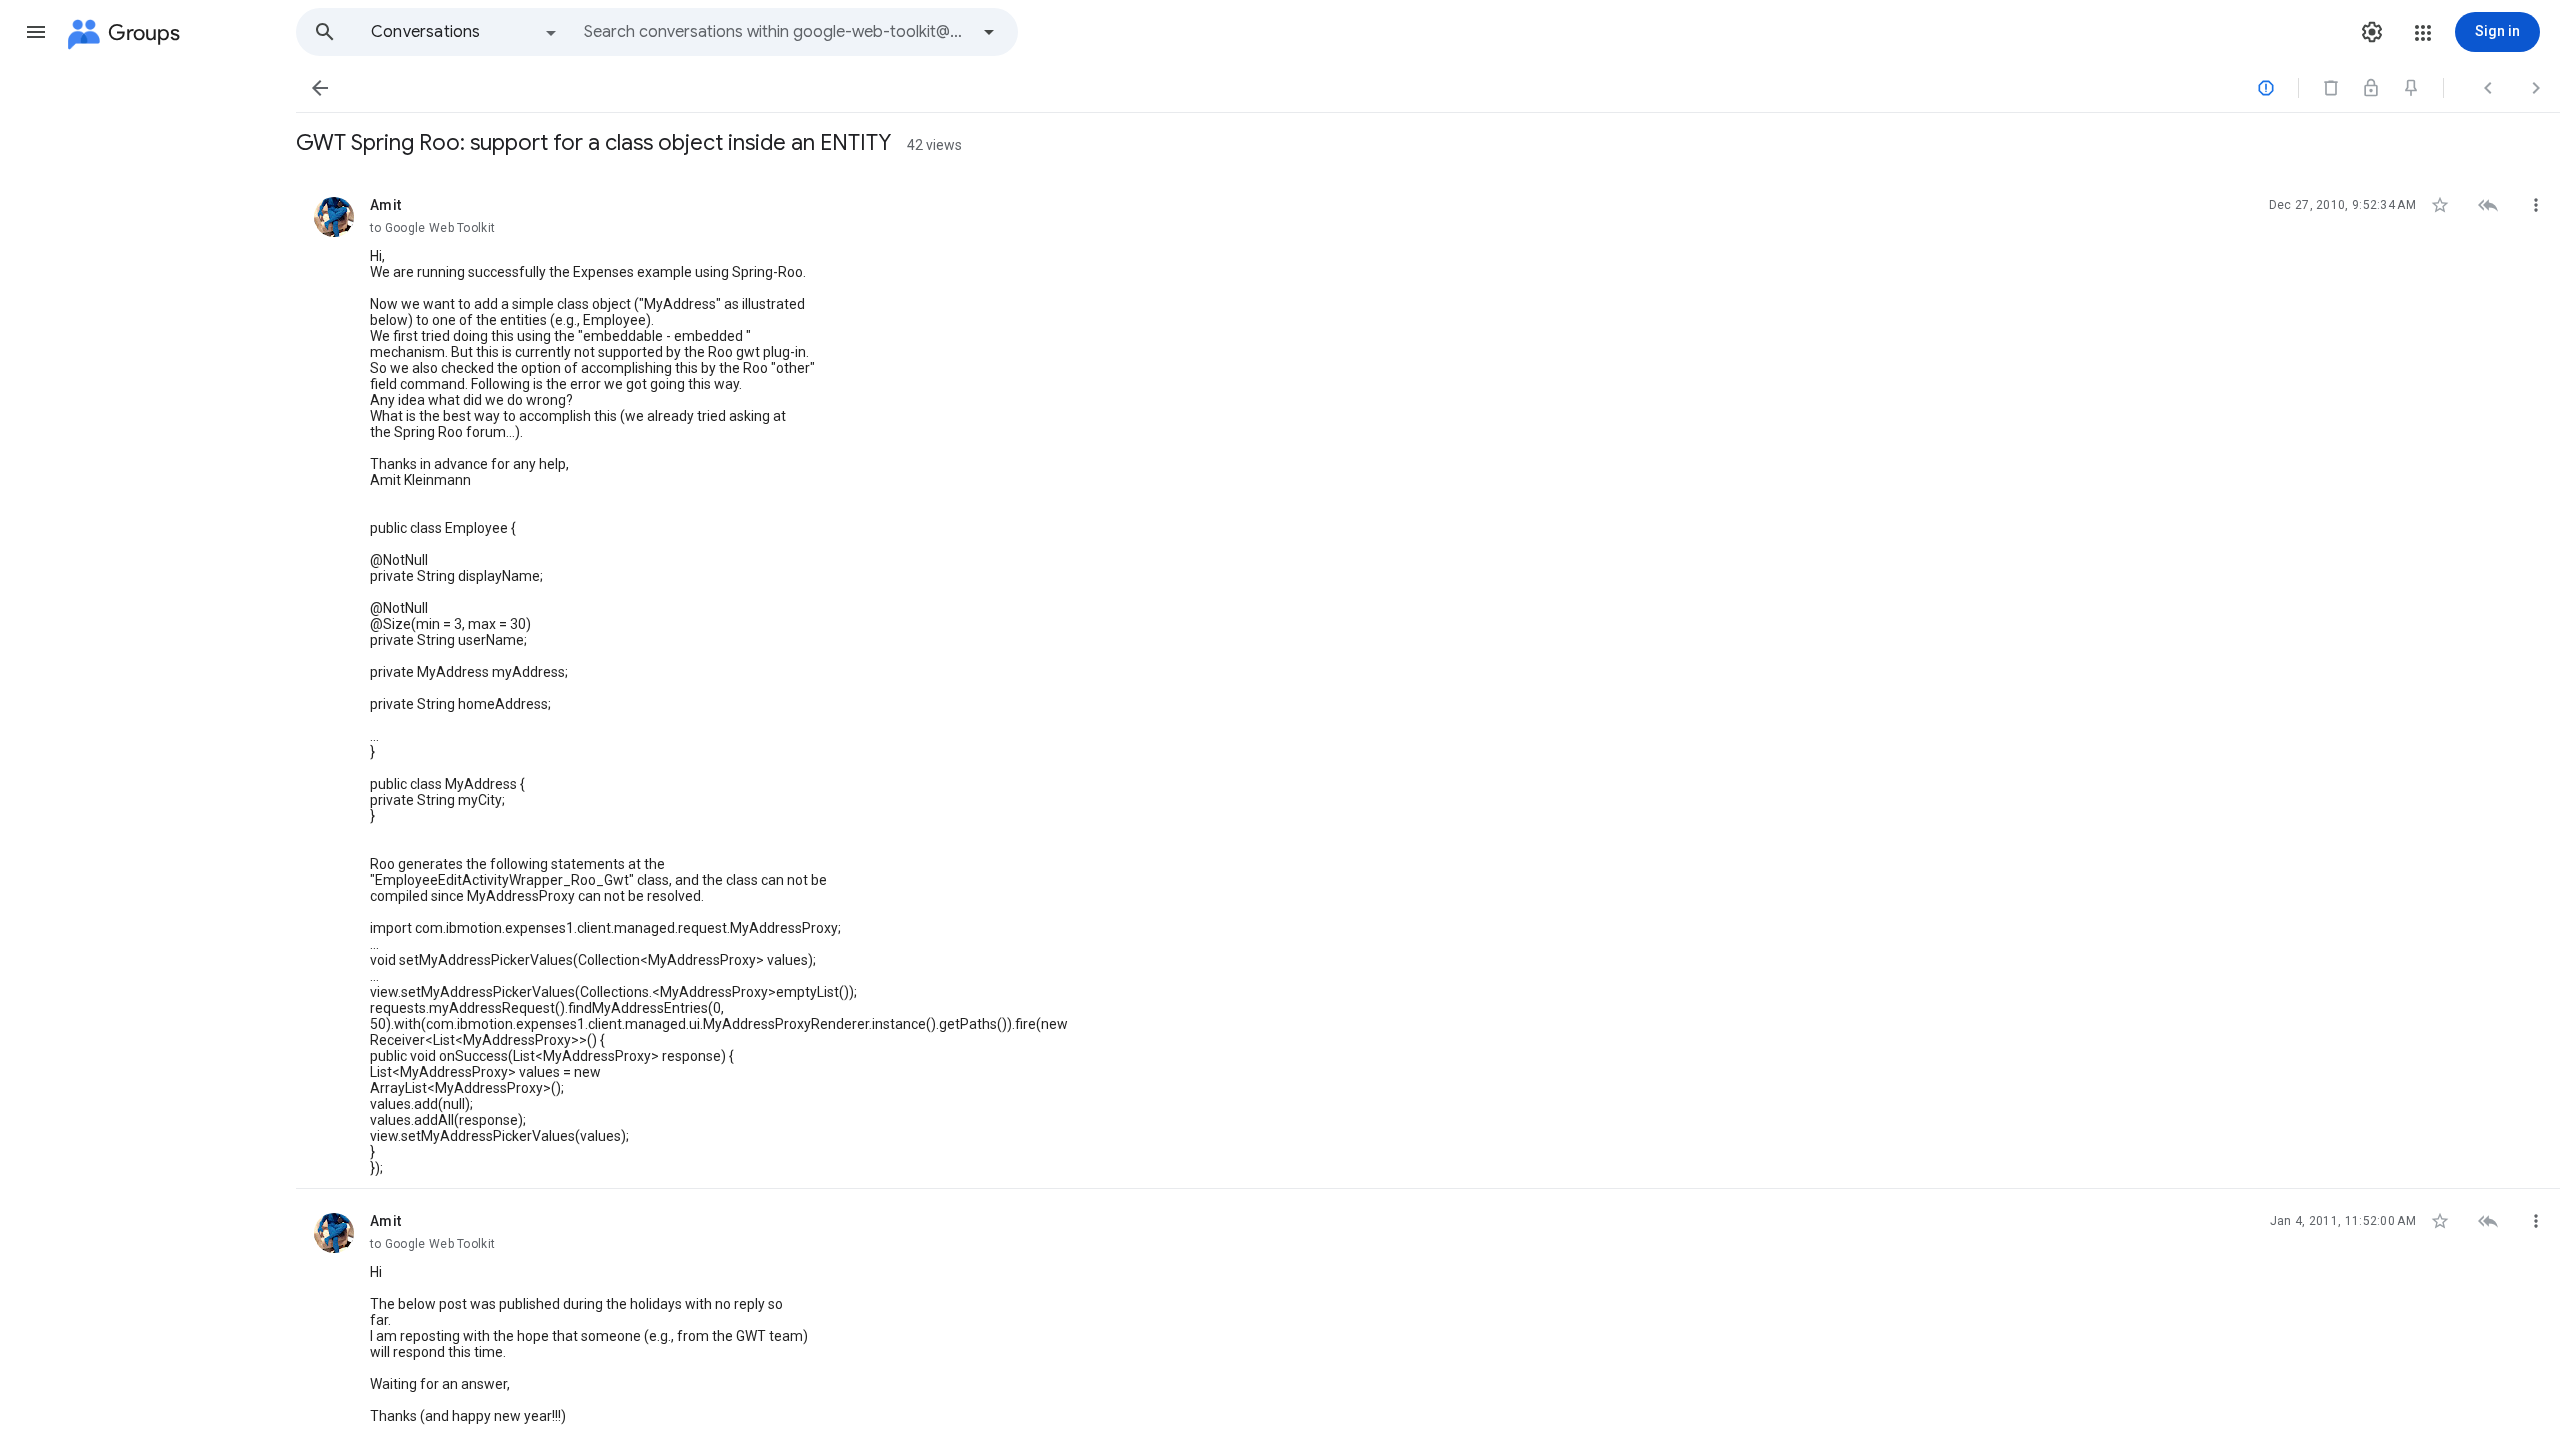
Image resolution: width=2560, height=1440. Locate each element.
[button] (36, 32)
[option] (465, 32)
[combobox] (776, 32)
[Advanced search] (989, 32)
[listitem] (1428, 681)
